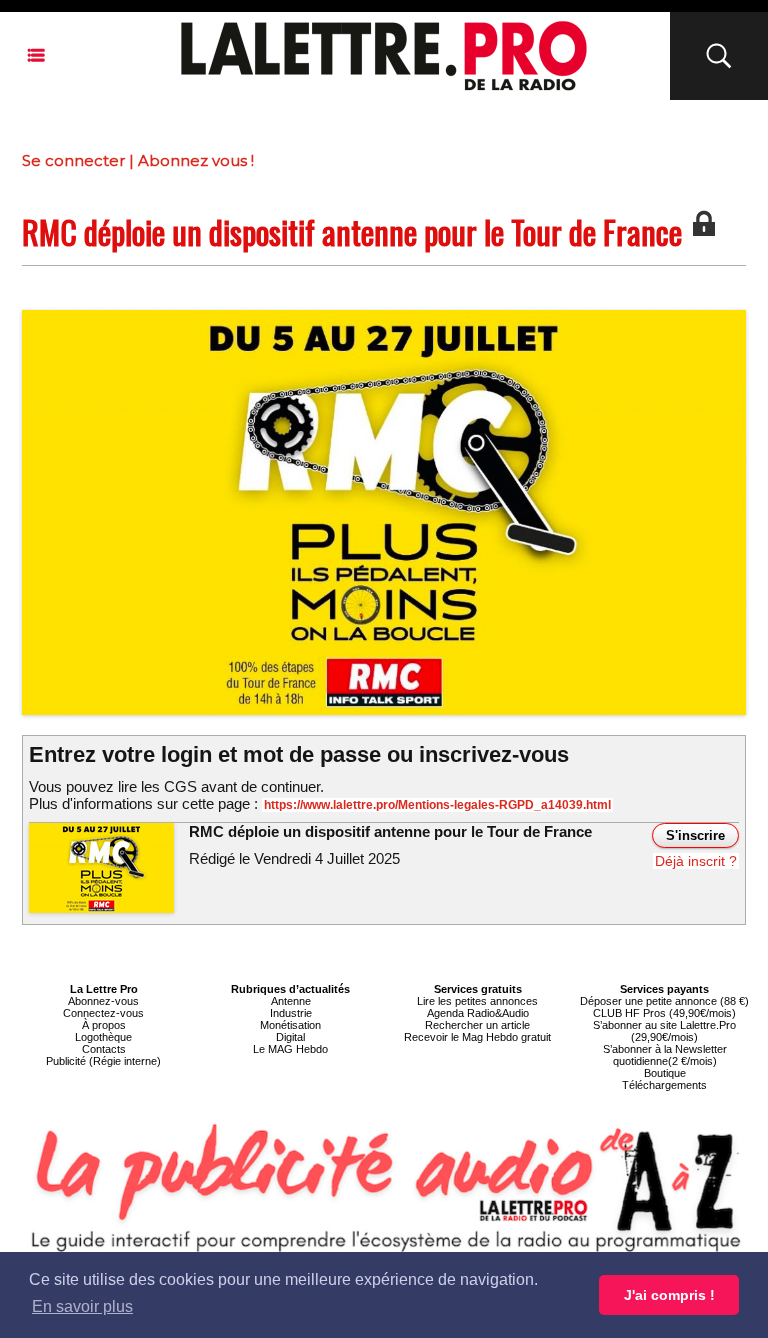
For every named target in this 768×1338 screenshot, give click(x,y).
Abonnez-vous (103, 1001)
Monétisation (290, 1025)
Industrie (291, 1013)
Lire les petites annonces (477, 1001)
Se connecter (73, 160)
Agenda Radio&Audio (478, 1013)
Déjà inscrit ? (696, 861)
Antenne (291, 1001)
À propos (104, 1025)
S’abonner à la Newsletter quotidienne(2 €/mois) (665, 1055)
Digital (290, 1037)
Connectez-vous (103, 1013)
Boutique (665, 1073)
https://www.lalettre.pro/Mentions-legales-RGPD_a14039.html (437, 805)
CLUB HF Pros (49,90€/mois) (664, 1013)
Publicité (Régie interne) (103, 1061)
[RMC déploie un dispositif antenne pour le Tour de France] (384, 316)
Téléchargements (664, 1085)
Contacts (104, 1049)
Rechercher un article (477, 1025)
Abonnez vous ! (196, 160)
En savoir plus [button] (82, 1306)
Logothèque (103, 1037)
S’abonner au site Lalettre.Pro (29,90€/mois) (664, 1031)
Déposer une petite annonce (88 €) (664, 1001)
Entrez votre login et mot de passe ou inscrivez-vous (299, 754)
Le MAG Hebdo (290, 1049)
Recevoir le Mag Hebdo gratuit (477, 1037)
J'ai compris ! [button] (669, 1295)
